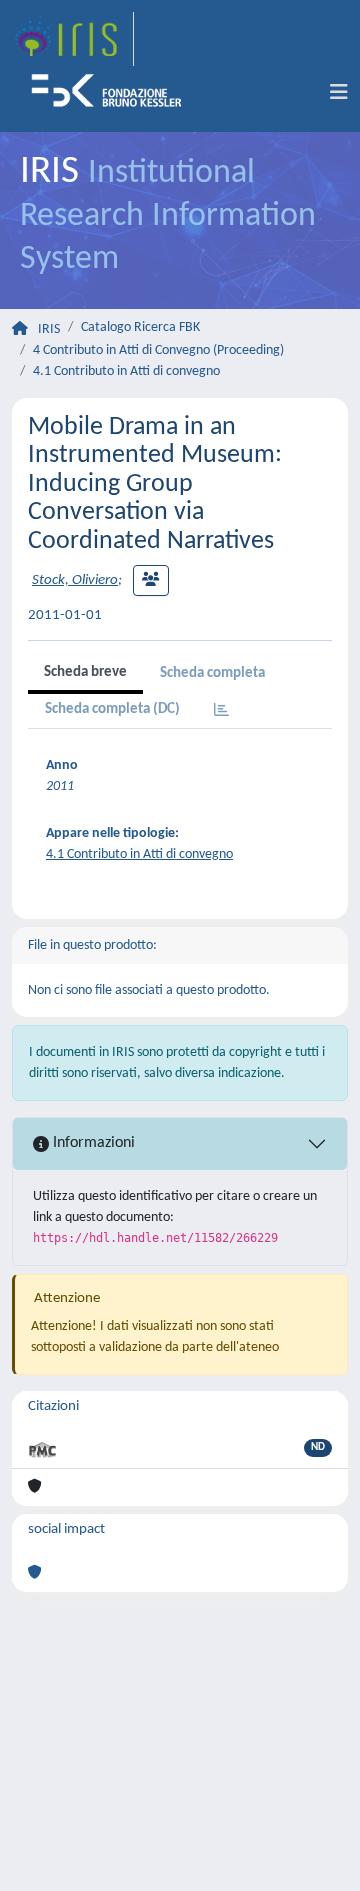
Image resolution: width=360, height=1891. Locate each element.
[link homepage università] (113, 93)
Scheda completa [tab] (212, 673)
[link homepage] (73, 39)
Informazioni (92, 1143)
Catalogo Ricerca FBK (140, 327)
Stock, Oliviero (75, 580)
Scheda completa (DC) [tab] (112, 709)
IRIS (49, 329)
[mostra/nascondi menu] (339, 93)
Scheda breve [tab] (85, 672)
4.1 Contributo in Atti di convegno (126, 371)
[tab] (221, 711)
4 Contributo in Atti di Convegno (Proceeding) (158, 350)
